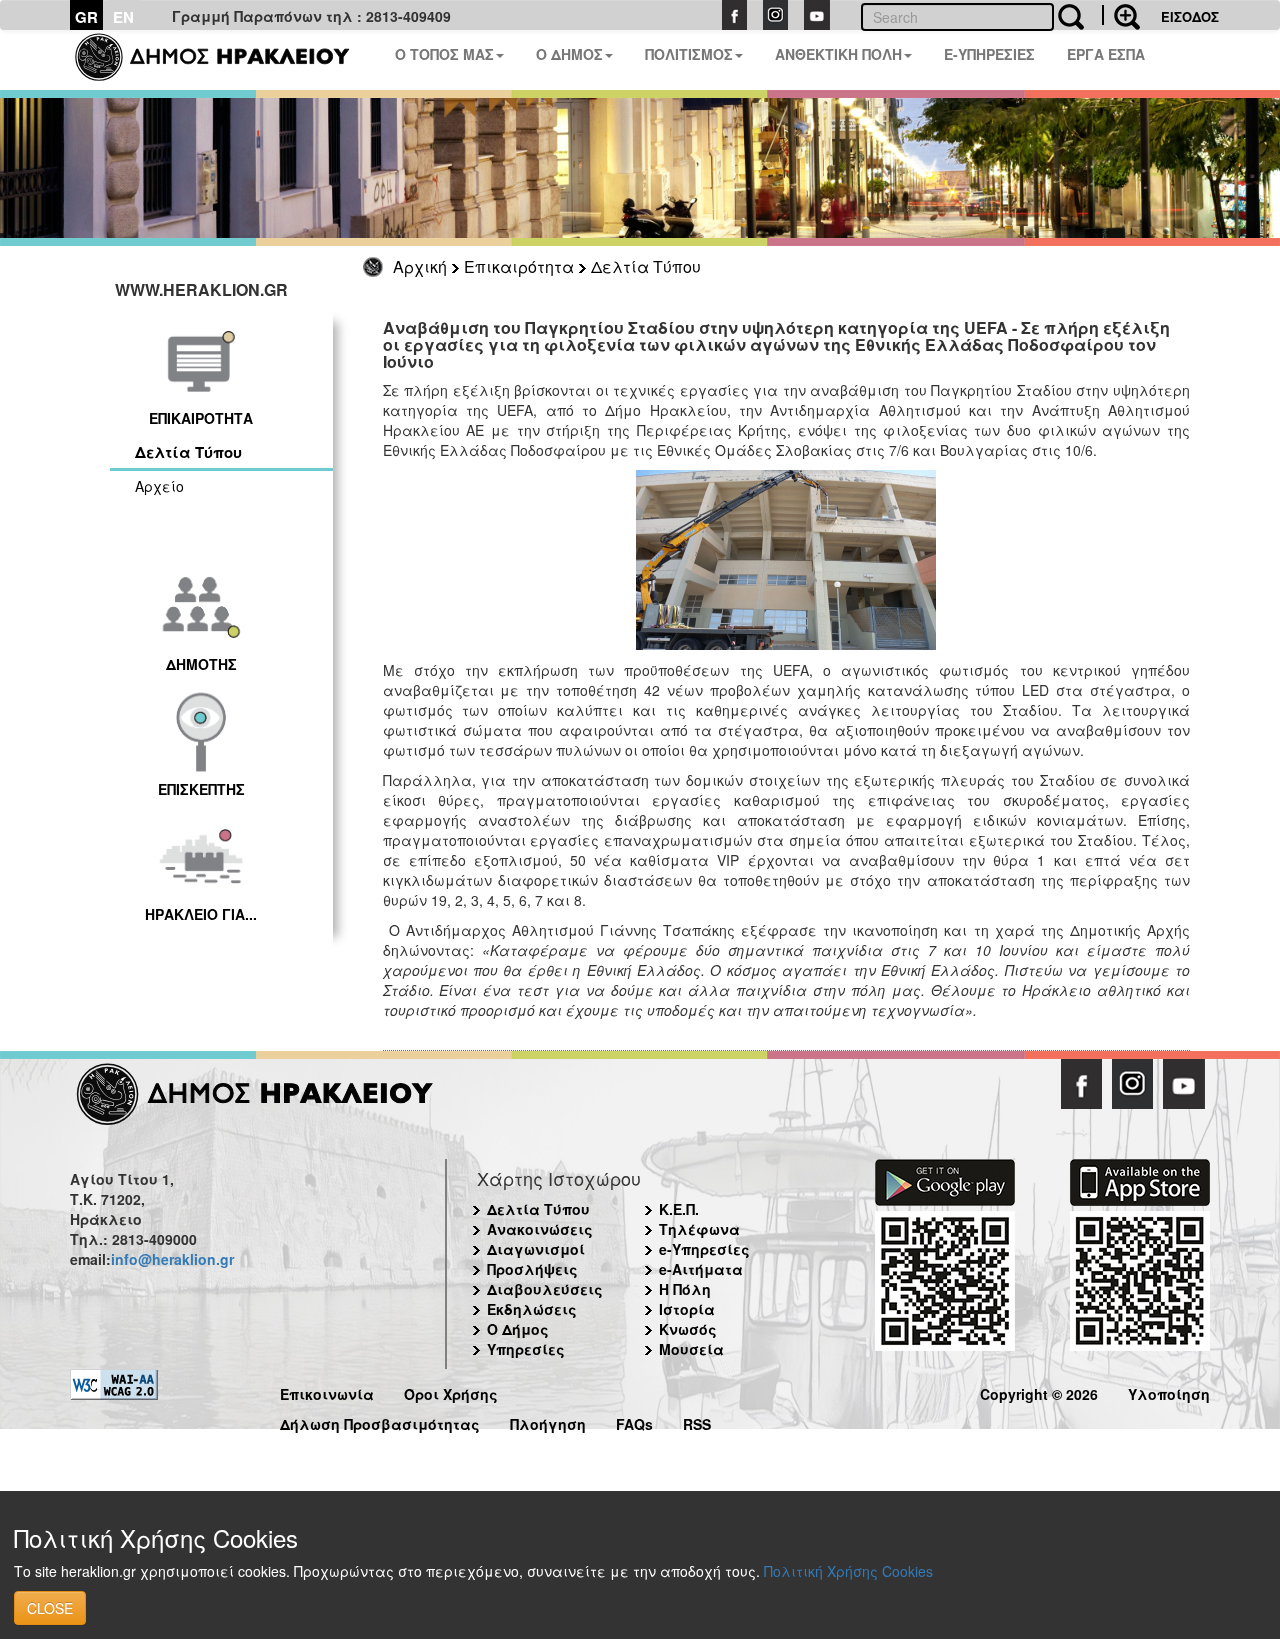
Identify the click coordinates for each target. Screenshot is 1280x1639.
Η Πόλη (685, 1289)
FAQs (634, 1421)
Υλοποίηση (1169, 1391)
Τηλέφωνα (699, 1229)
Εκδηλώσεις (532, 1309)
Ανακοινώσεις (540, 1229)
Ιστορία (687, 1309)
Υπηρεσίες (526, 1349)
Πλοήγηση (548, 1421)
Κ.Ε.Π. (679, 1209)
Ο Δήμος (518, 1329)
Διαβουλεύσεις (545, 1289)
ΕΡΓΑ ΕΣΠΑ (1106, 54)
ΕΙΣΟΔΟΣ (1190, 16)
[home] (224, 60)
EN (123, 17)
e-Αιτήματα (701, 1269)
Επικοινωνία (327, 1391)
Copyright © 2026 (1039, 1391)
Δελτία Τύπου (646, 266)
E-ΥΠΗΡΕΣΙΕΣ (989, 54)
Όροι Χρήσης (451, 1391)
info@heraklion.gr (172, 1259)
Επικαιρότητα (519, 266)
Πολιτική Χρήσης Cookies (848, 1571)
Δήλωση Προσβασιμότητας (380, 1421)
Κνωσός (688, 1329)
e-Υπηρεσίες (704, 1249)
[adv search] (1121, 15)
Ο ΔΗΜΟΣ (569, 54)
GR (86, 17)
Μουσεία (691, 1349)
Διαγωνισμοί (536, 1249)
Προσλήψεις (532, 1269)
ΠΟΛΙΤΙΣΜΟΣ (689, 54)
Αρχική (420, 266)
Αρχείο (159, 486)
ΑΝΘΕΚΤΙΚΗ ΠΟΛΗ (838, 54)
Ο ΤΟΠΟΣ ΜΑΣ (444, 54)
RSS (697, 1421)
